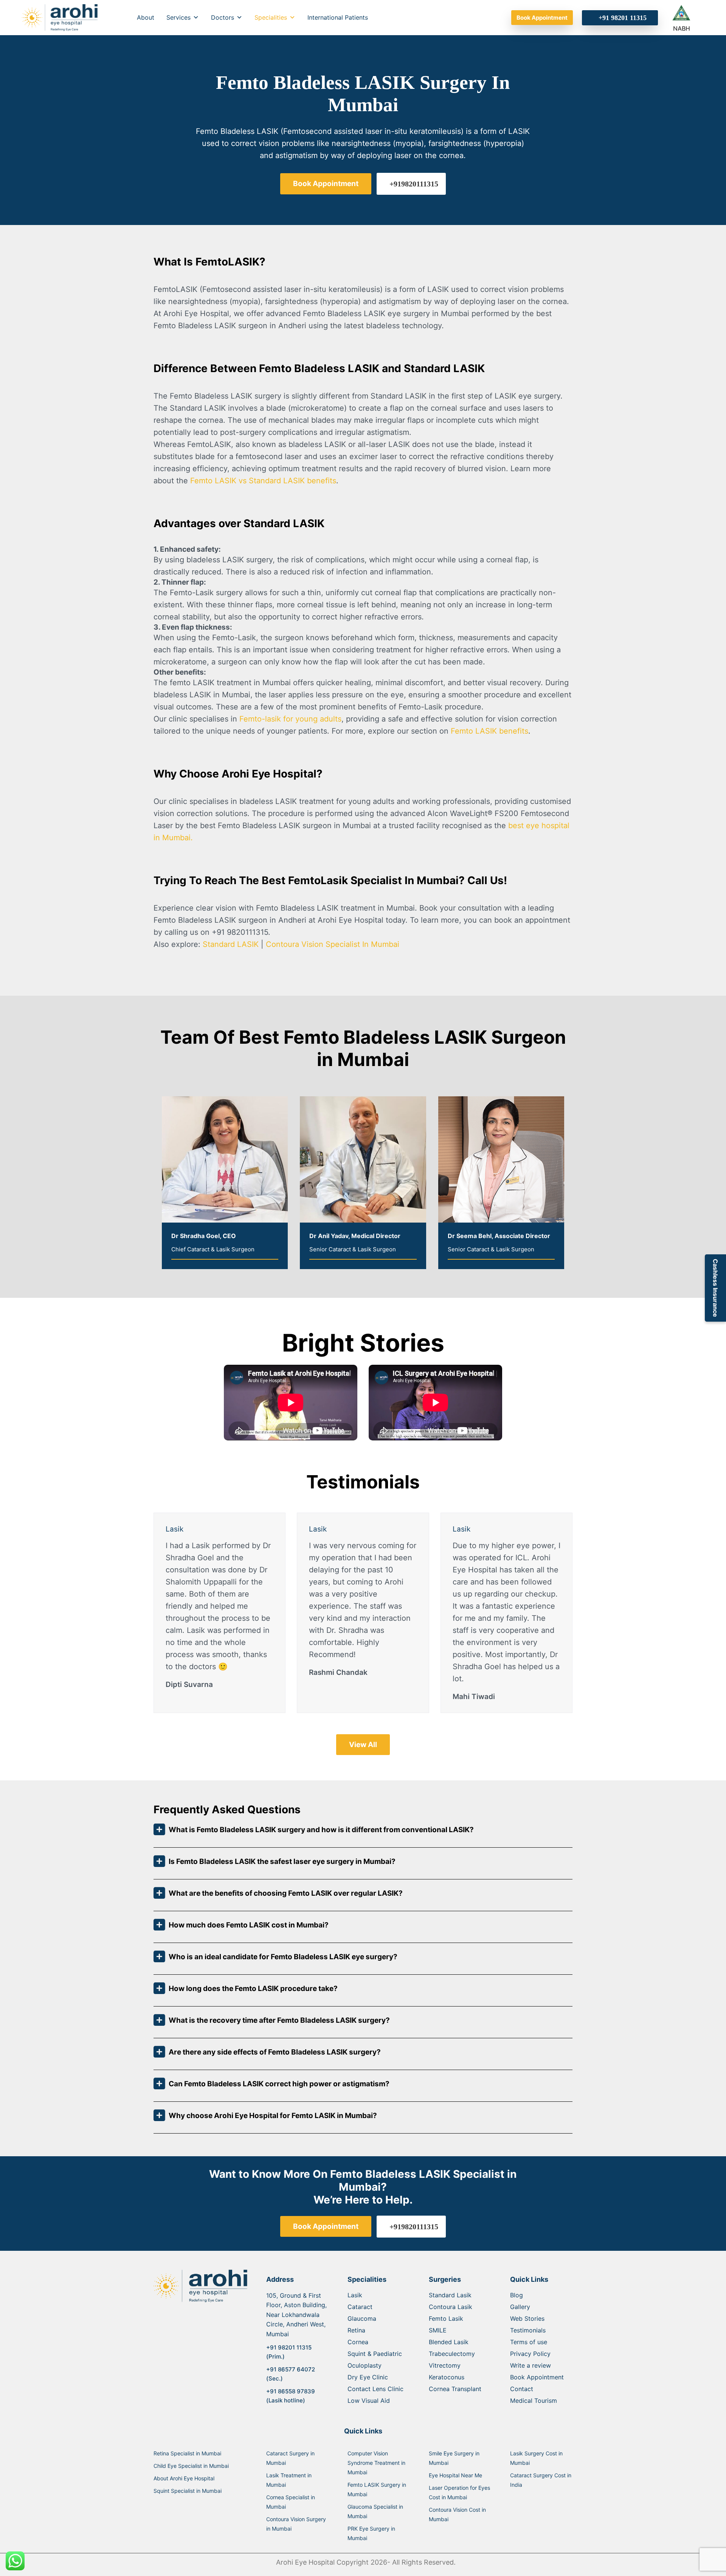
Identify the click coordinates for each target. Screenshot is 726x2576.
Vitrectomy (445, 2365)
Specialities (271, 17)
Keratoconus (447, 2377)
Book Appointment (542, 18)
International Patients (338, 17)
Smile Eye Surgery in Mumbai (454, 2458)
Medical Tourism (534, 2401)
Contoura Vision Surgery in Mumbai (296, 2524)
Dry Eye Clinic (368, 2377)
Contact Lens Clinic (375, 2389)
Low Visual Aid (369, 2401)
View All (363, 1745)
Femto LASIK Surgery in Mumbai (377, 2489)
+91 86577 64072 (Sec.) (291, 2374)
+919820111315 (414, 184)
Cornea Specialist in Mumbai (291, 2502)
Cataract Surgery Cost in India (541, 2480)
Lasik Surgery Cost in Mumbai (536, 2458)
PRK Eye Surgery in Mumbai (371, 2533)
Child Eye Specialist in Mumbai (191, 2466)
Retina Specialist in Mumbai (187, 2453)
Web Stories (527, 2318)
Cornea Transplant (455, 2389)
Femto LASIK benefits (488, 731)
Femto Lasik (446, 2318)
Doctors (223, 17)
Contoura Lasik (451, 2307)
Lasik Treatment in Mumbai (289, 2480)
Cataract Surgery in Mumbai (290, 2458)
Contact (522, 2389)
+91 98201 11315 (623, 18)
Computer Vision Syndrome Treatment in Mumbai (376, 2463)
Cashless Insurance (715, 1288)
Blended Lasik (449, 2342)
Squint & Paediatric (375, 2354)
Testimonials (528, 2330)
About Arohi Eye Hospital (184, 2478)
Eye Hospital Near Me (455, 2475)
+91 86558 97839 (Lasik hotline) (291, 2396)
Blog (517, 2295)
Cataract (360, 2307)
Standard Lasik (450, 2295)
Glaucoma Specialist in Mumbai (375, 2511)
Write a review (531, 2365)
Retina (356, 2330)
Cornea (358, 2342)
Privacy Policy (530, 2354)
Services (178, 17)
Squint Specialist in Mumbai (188, 2491)
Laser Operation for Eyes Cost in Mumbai (459, 2492)
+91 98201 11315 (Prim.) (289, 2352)
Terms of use (529, 2342)
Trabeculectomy (452, 2354)
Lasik (355, 2295)
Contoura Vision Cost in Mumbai (457, 2514)
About (146, 17)
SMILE (438, 2330)
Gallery (520, 2307)
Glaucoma (362, 2318)
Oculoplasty (365, 2365)
